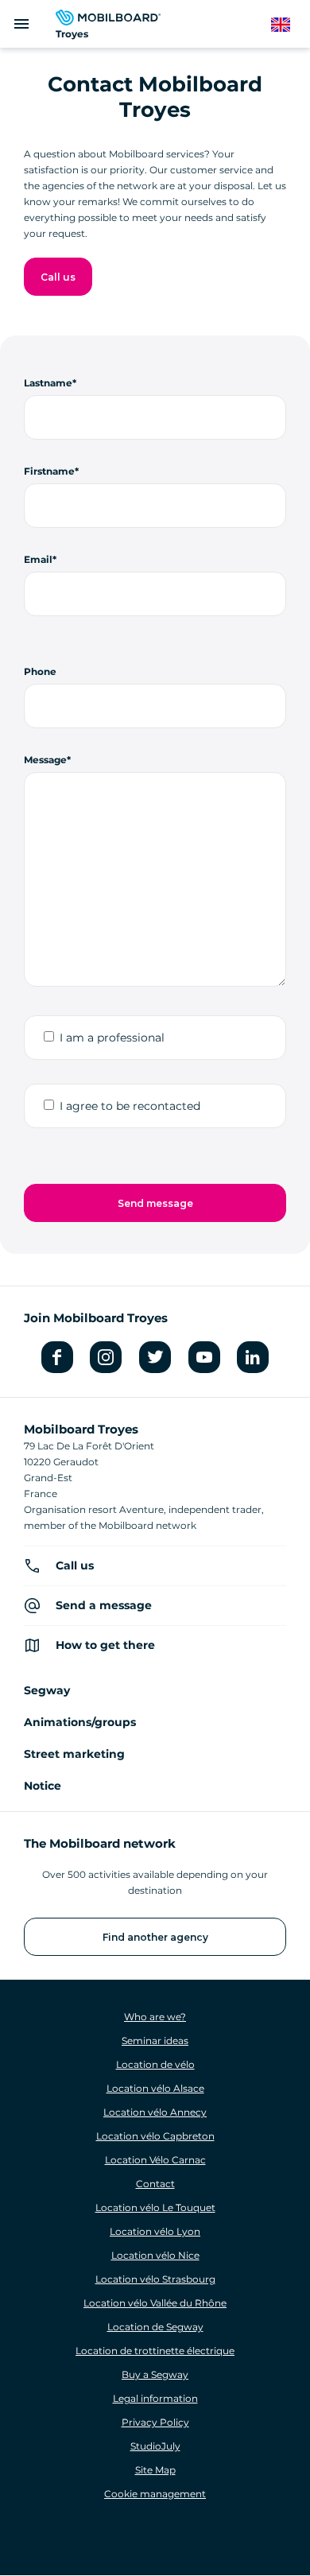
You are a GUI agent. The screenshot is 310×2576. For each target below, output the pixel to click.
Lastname (48, 383)
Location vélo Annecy (155, 2112)
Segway (47, 1690)
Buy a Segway (155, 2374)
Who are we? (155, 2017)
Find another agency (155, 1937)
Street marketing (74, 1754)
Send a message (104, 1605)
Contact (155, 2184)
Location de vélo (155, 2064)
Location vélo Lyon (155, 2231)
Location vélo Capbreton (155, 2136)
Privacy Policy (155, 2422)
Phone (40, 671)
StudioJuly (155, 2446)
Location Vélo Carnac (155, 2160)
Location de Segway (155, 2327)
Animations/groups (80, 1722)
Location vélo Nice (155, 2255)
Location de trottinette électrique (155, 2351)
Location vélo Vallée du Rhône (155, 2303)
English (289, 25)
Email (38, 559)
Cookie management (155, 2494)
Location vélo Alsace (155, 2088)
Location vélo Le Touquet (155, 2207)
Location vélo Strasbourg (155, 2279)
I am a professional (112, 1038)
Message (45, 760)
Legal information (155, 2398)
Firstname (49, 471)
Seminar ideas (155, 2041)
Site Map (155, 2470)
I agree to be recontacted (130, 1106)
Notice (43, 1786)
